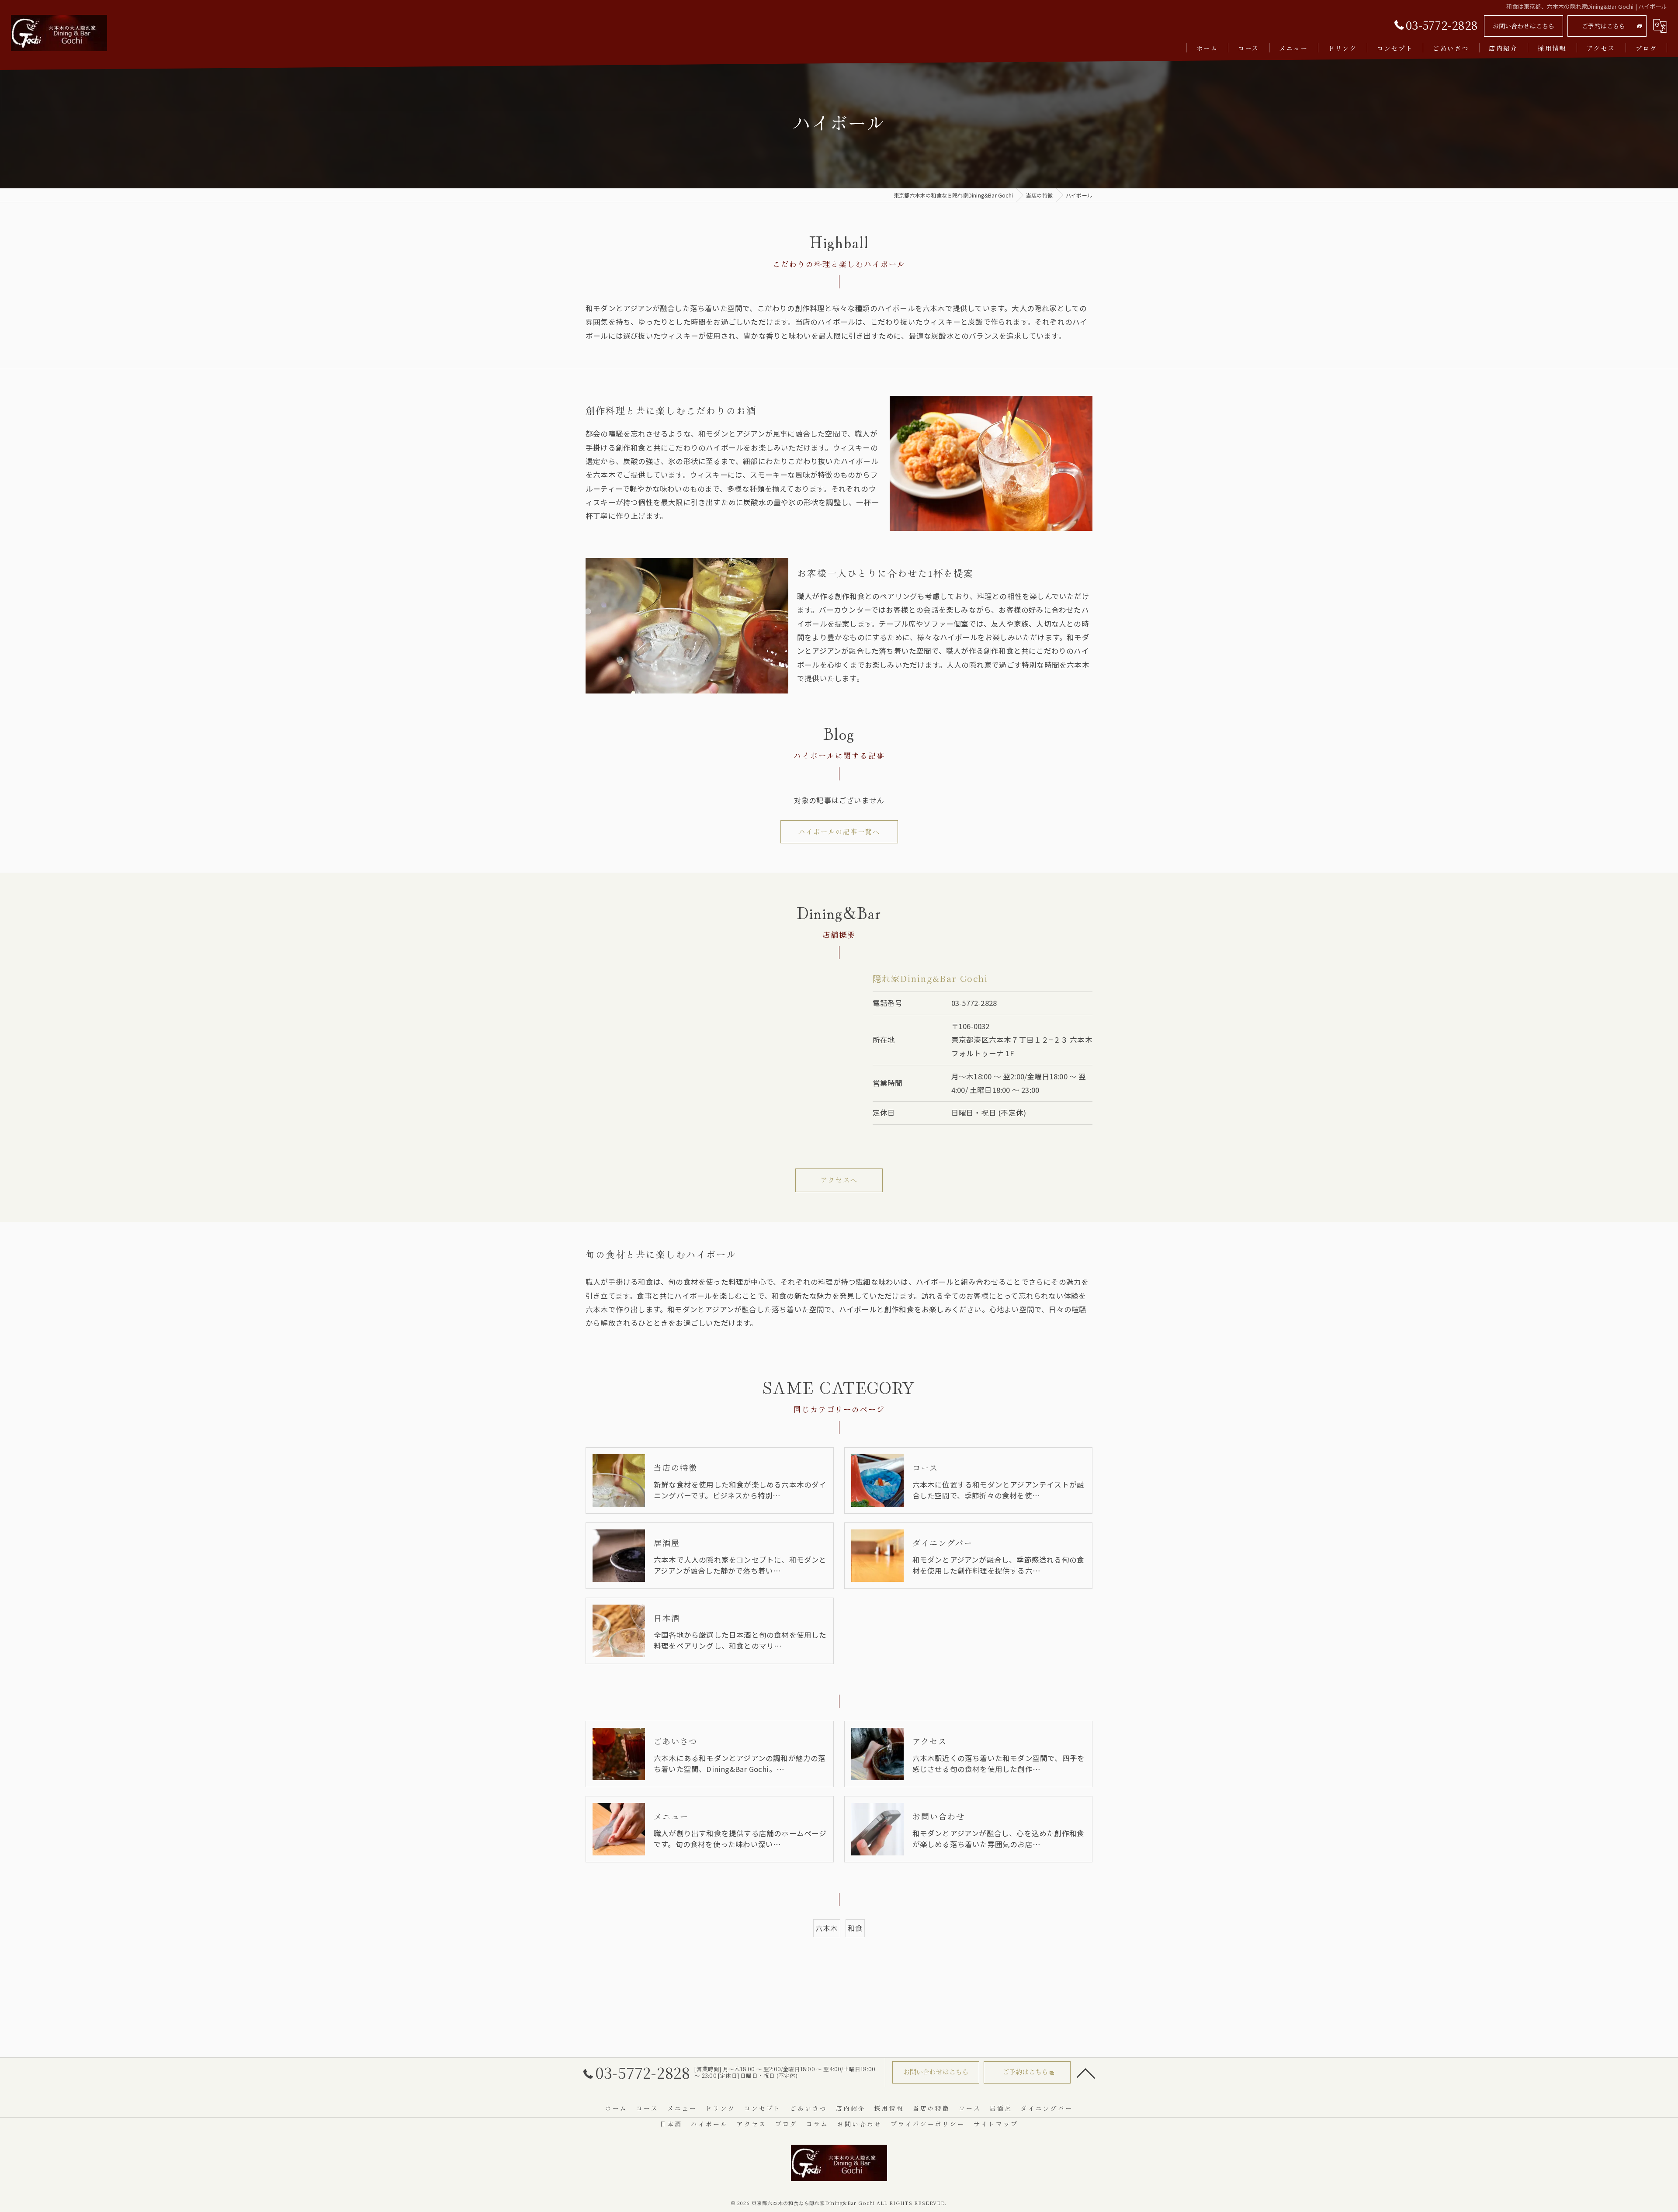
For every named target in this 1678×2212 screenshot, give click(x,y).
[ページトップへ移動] (1086, 2073)
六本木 (827, 1928)
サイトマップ (996, 2124)
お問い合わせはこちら (1524, 26)
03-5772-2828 (974, 1003)
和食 (855, 1928)
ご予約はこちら (1603, 26)
